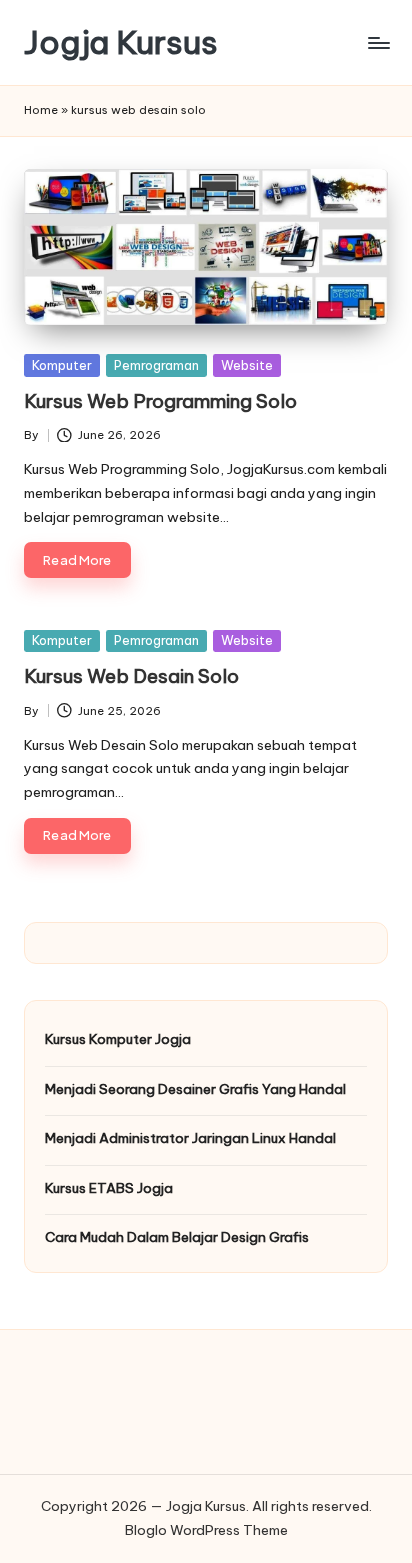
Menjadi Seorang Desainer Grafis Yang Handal (195, 1089)
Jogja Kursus (121, 42)
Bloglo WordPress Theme (206, 1530)
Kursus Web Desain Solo (131, 676)
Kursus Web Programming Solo (160, 401)
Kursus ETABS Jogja (109, 1188)
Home (41, 110)
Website (247, 365)
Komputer (62, 365)
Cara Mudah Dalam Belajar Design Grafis (177, 1237)
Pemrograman (156, 365)
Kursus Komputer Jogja (118, 1039)
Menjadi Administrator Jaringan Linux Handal (190, 1138)
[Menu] (378, 42)
